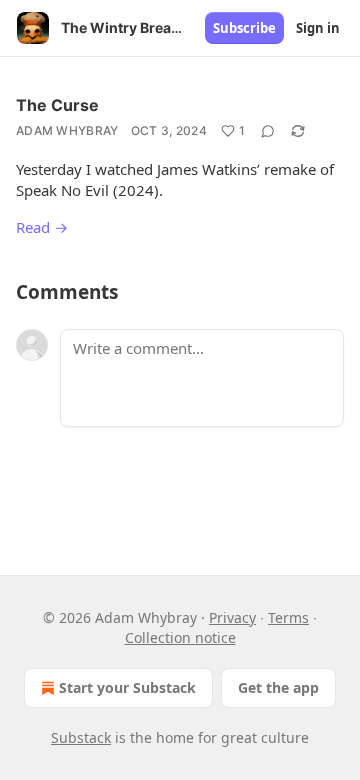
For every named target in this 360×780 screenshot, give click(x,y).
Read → (42, 227)
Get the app (278, 687)
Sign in (318, 28)
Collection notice (180, 637)
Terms (288, 617)
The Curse (57, 105)
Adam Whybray (67, 130)
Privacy (232, 617)
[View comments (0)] (268, 131)
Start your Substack (127, 687)
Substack (81, 737)
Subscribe (244, 28)
